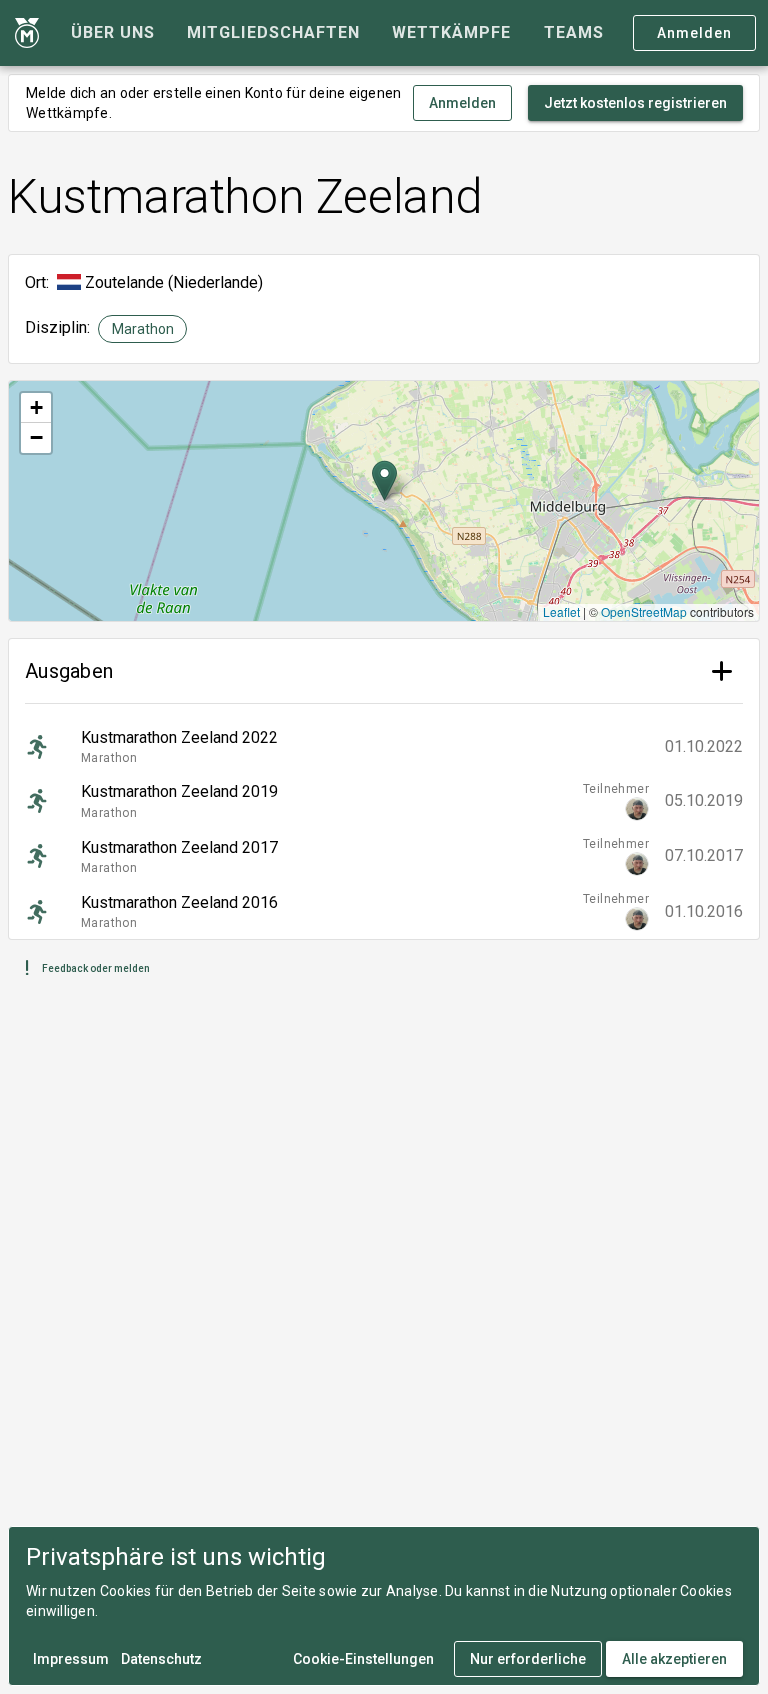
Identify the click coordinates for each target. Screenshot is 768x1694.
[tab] (113, 33)
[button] (384, 480)
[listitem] (384, 747)
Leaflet (561, 611)
